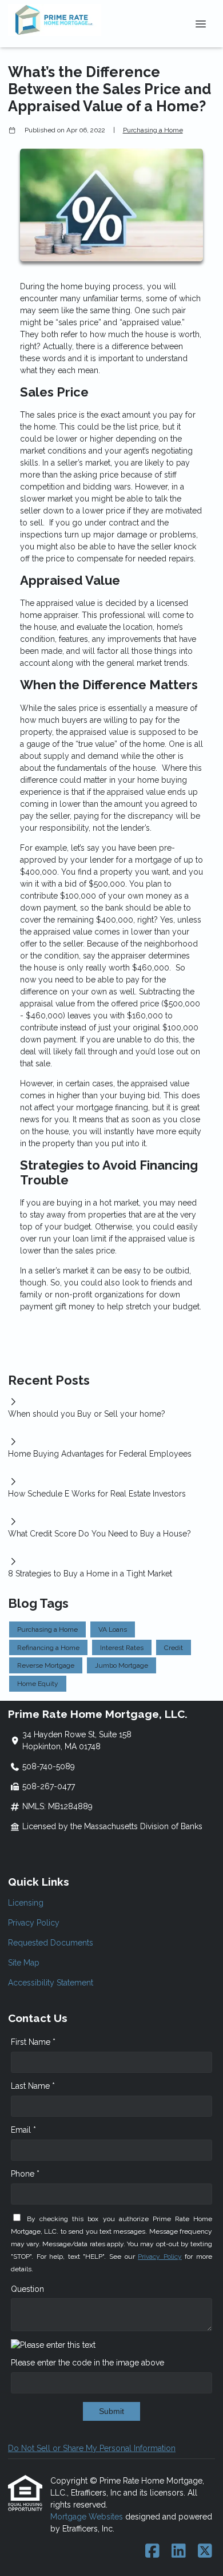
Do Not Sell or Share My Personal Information (92, 2448)
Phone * (25, 2174)
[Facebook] (152, 2551)
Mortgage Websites (88, 2517)
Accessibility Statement (51, 1983)
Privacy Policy (34, 1923)
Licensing (26, 1903)
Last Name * (33, 2086)
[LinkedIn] (179, 2551)
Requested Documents (51, 1943)
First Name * (33, 2042)
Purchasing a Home (153, 130)
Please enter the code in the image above (87, 2363)
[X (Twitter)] (205, 2551)
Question (27, 2289)
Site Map (24, 1963)
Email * (23, 2130)
